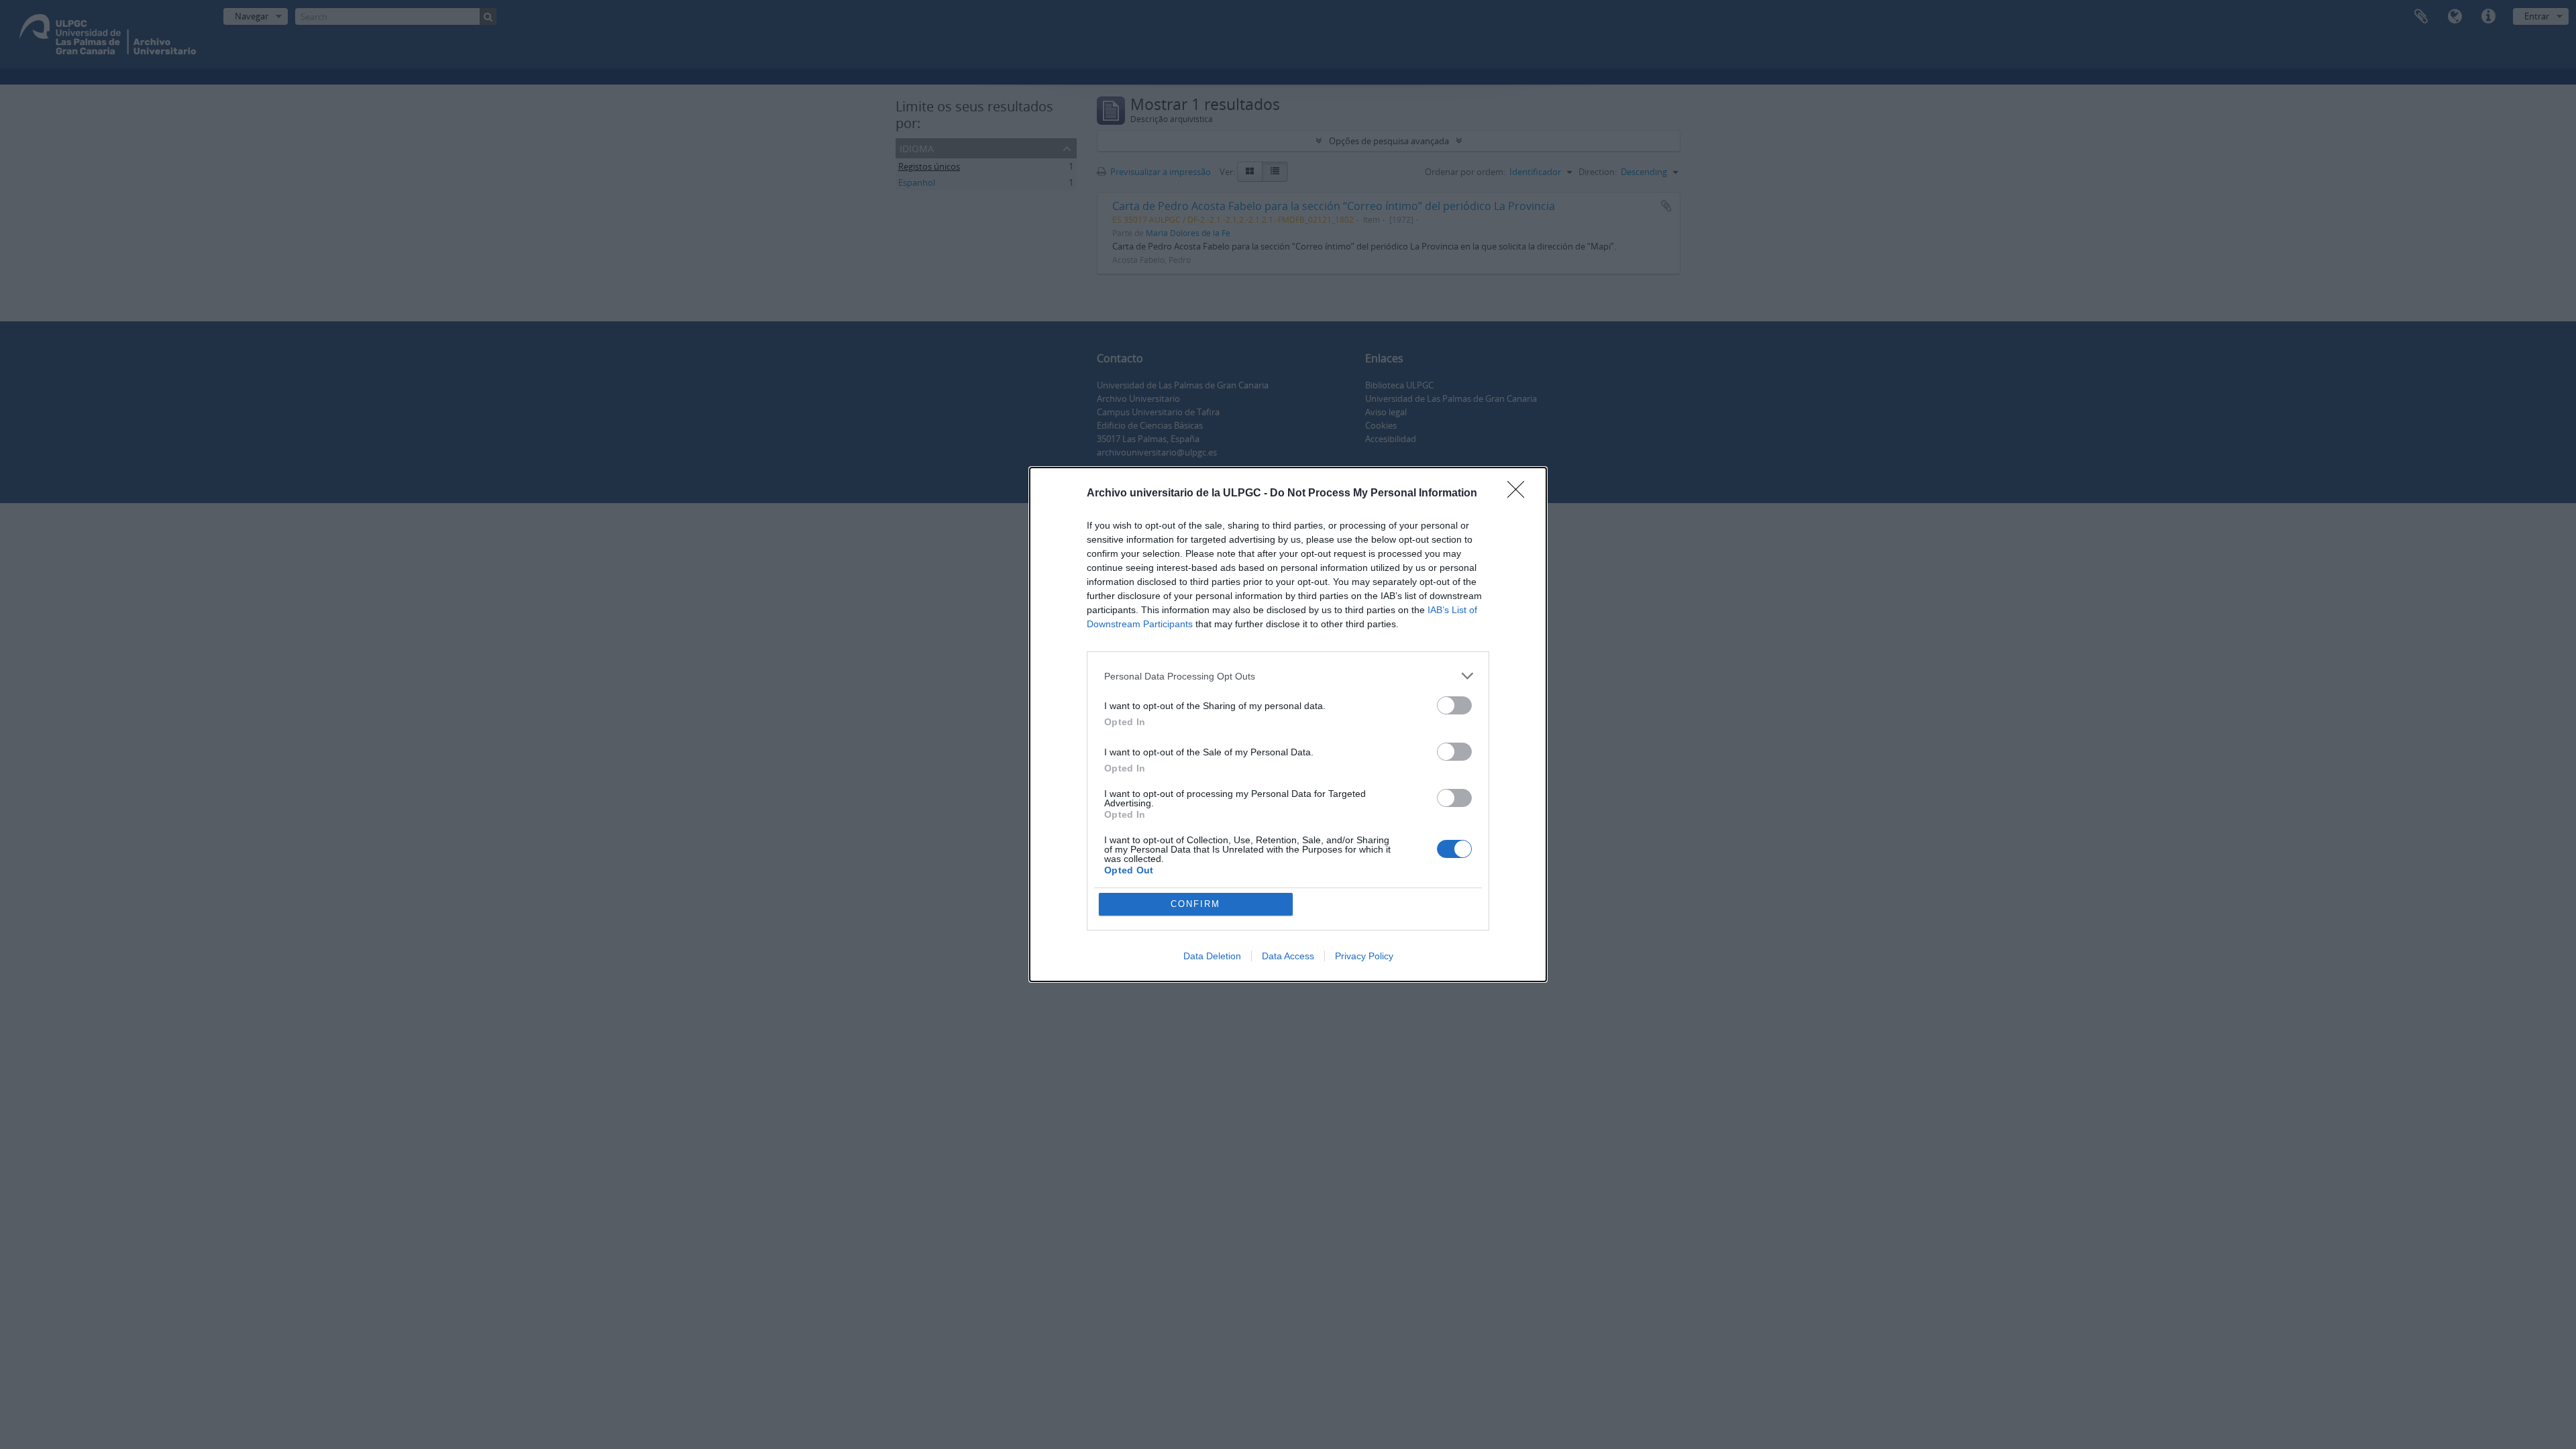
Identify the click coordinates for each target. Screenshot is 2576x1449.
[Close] (1520, 494)
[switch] (1454, 705)
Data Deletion (1212, 956)
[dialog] (1288, 724)
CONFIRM (1195, 904)
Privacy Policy (1364, 956)
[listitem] (1288, 676)
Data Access (1288, 956)
